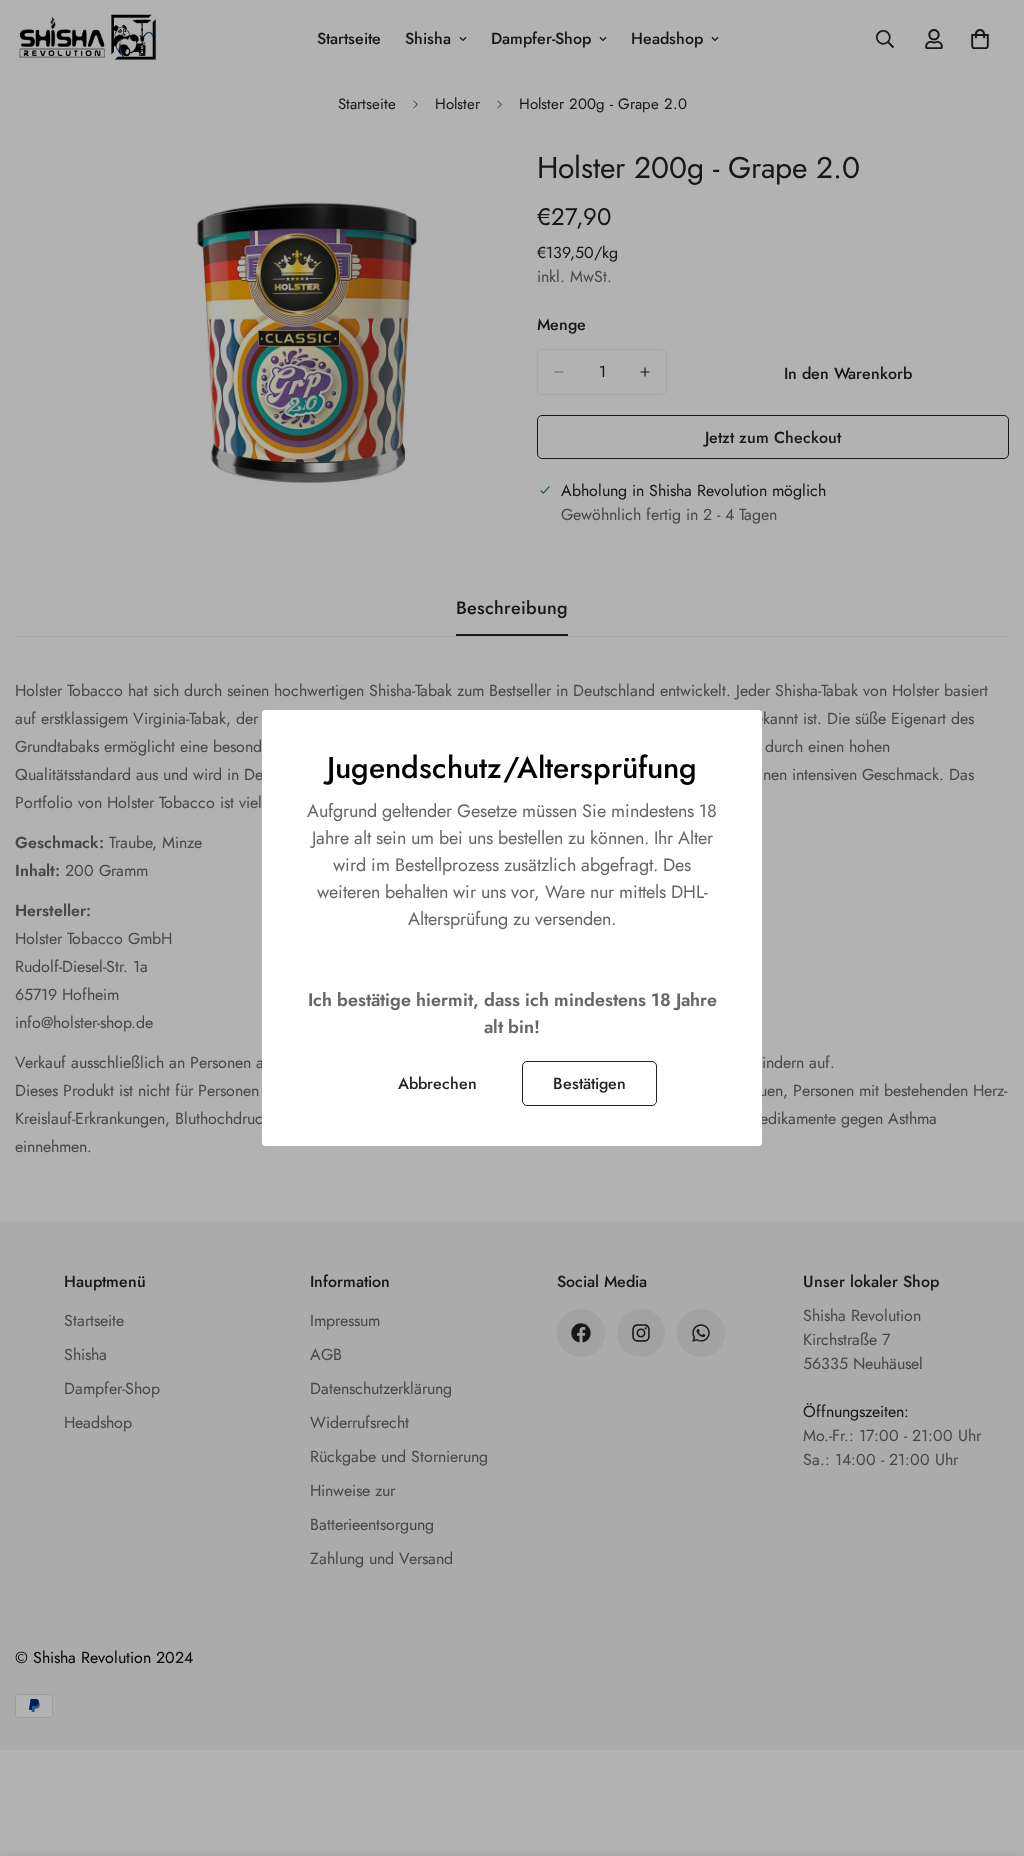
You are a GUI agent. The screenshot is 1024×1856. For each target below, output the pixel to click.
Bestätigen (589, 1083)
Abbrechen (437, 1083)
